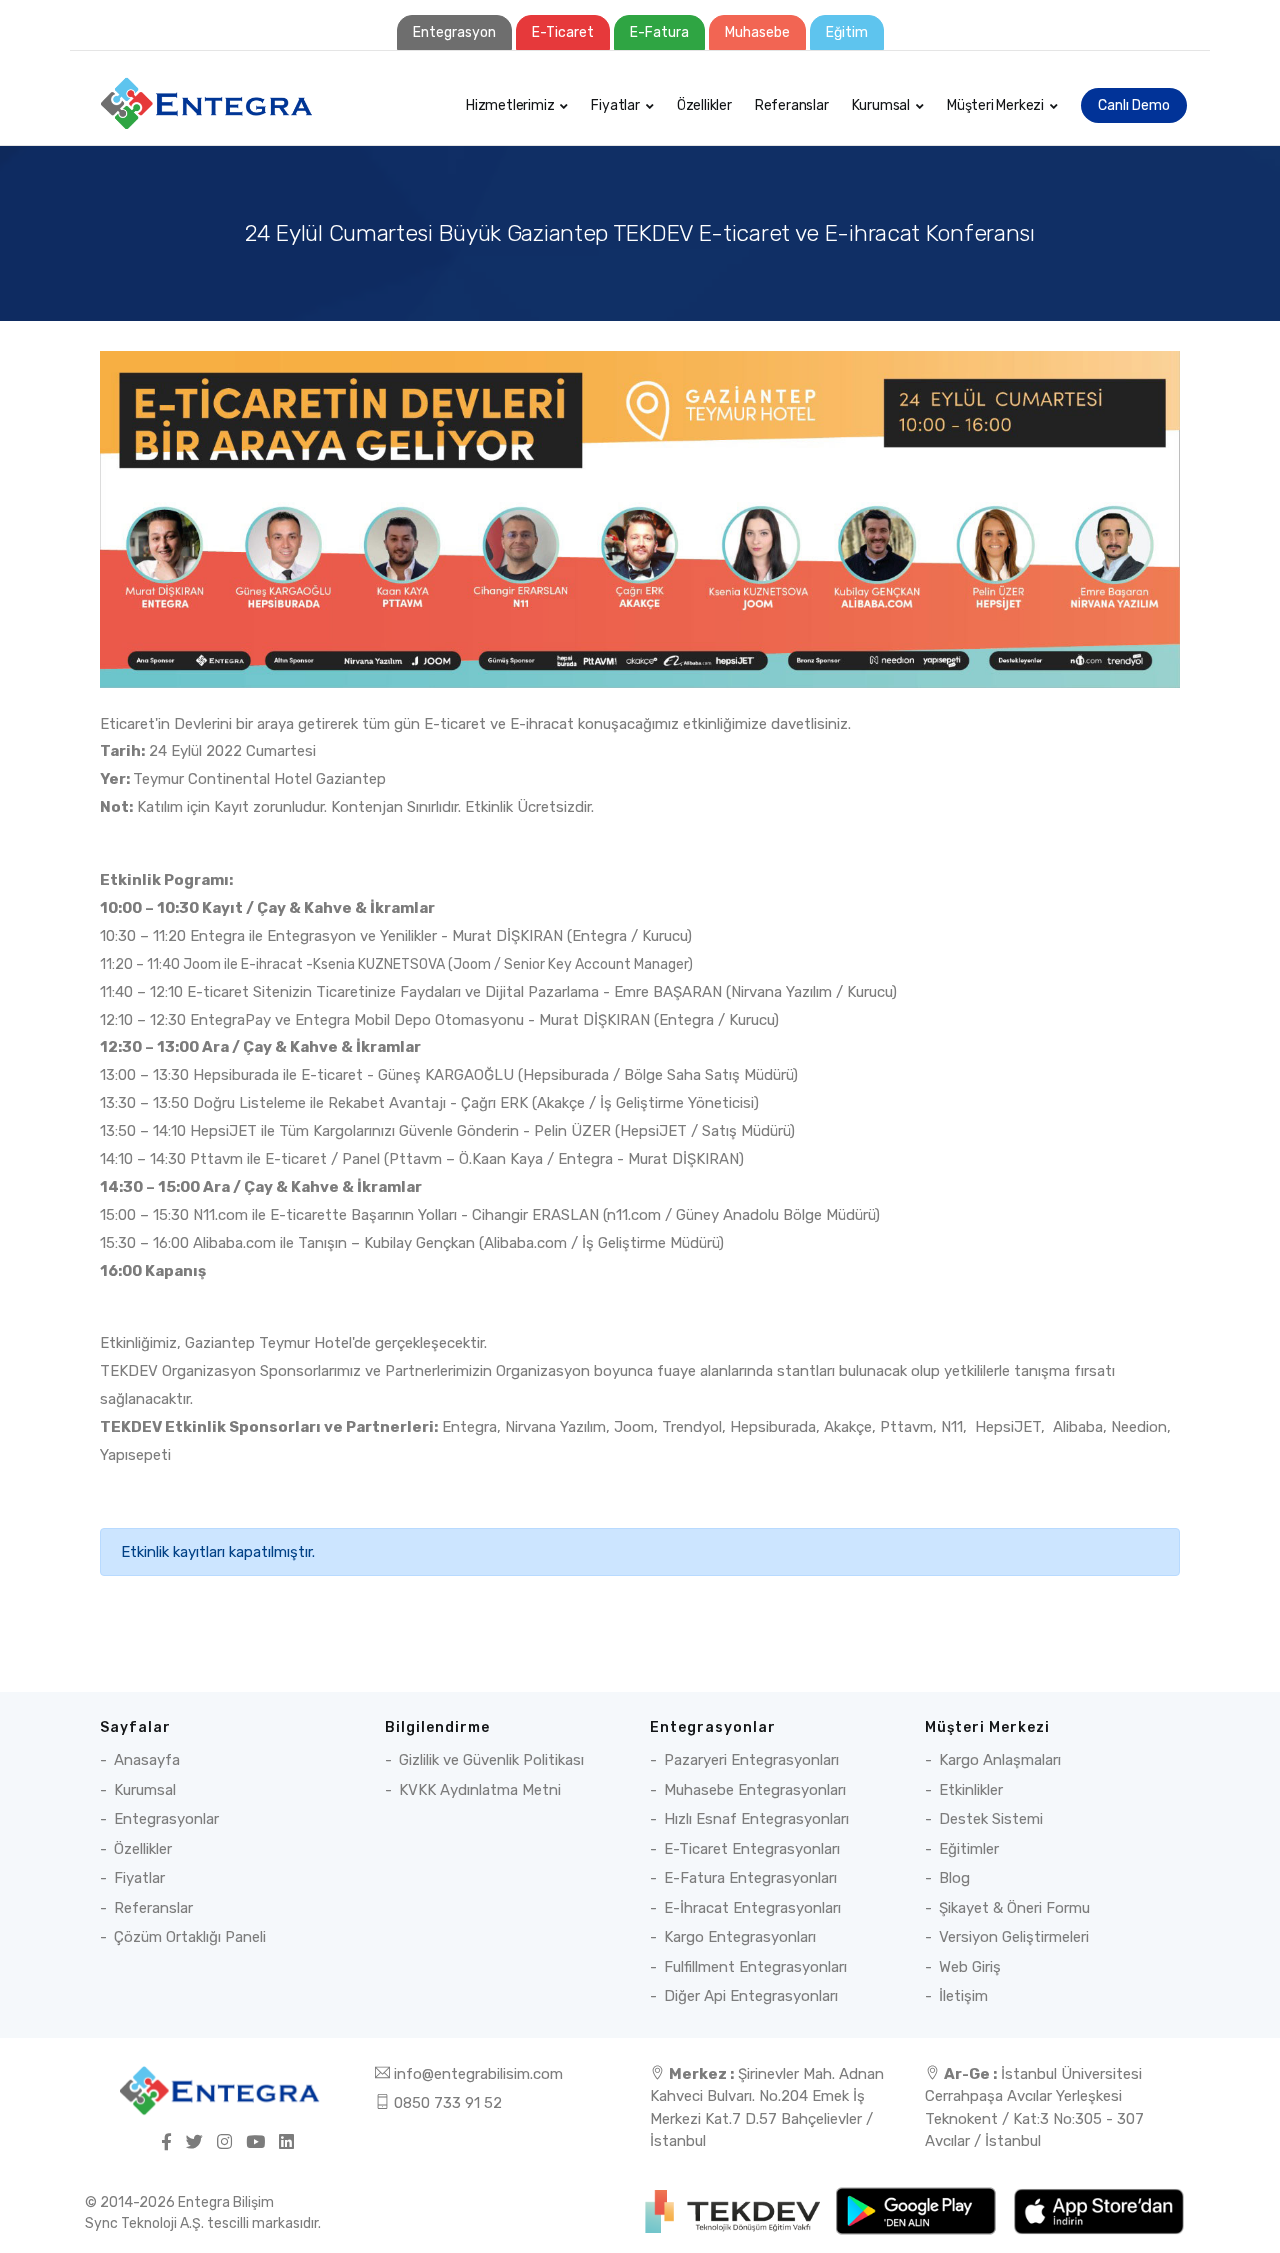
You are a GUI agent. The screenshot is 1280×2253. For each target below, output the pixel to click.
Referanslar (792, 105)
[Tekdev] (734, 2210)
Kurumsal (881, 105)
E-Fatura (659, 32)
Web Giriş (970, 1967)
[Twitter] (194, 2143)
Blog (954, 1878)
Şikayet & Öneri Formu (1014, 1908)
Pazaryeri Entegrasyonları (751, 1760)
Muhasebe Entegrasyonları (755, 1790)
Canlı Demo (1134, 105)
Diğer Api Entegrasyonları (751, 1996)
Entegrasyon (454, 32)
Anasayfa (147, 1760)
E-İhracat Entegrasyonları (752, 1908)
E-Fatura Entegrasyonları (750, 1878)
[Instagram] (224, 2143)
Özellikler (704, 105)
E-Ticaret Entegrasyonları (752, 1849)
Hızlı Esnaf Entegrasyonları (756, 1819)
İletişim (963, 1996)
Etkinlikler (971, 1790)
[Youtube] (255, 2143)
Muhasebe (757, 32)
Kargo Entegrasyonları (740, 1937)
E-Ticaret (563, 32)
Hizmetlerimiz (510, 105)
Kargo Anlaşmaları (1000, 1760)
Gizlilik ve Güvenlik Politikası (491, 1760)
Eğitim (847, 32)
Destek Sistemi (991, 1819)
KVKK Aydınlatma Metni (480, 1790)
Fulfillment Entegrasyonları (755, 1967)
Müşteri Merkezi (995, 105)
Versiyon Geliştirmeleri (1014, 1937)
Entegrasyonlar (166, 1819)
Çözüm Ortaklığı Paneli (190, 1937)
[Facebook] (166, 2143)
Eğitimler (969, 1849)
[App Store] (1098, 2210)
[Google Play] (917, 2210)
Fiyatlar (615, 105)
